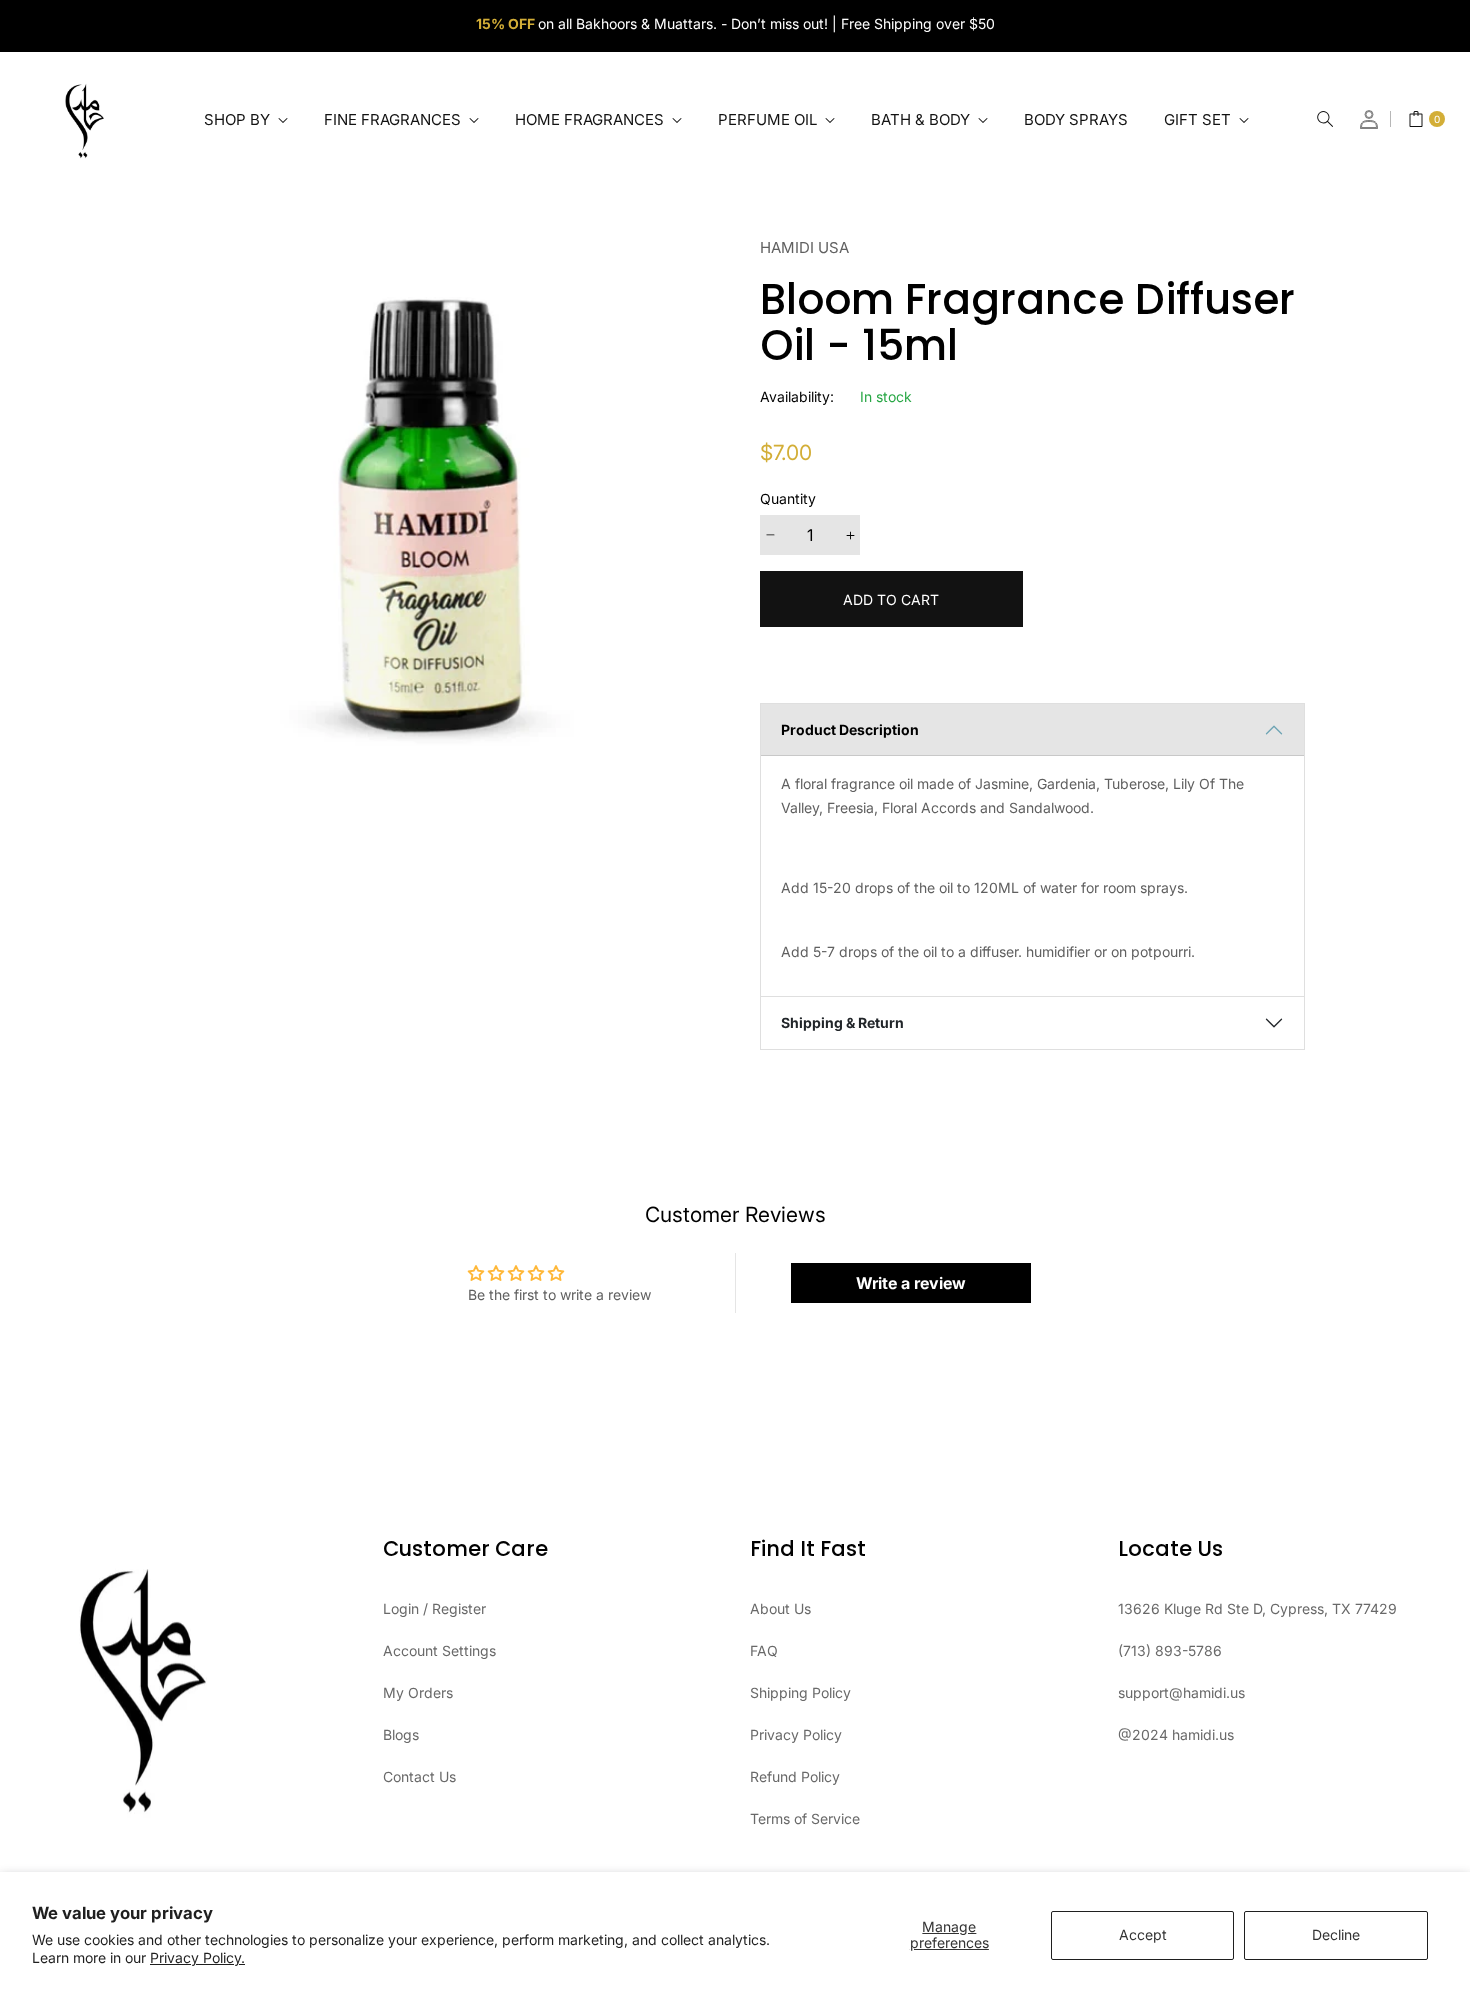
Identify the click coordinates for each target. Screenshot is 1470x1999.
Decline (1336, 1934)
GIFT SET (1199, 119)
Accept (1143, 1934)
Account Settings (439, 1650)
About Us (780, 1608)
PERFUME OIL (769, 119)
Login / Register (434, 1608)
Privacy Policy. (197, 1957)
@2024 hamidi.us (1176, 1734)
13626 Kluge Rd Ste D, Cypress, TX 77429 (1257, 1608)
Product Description (850, 729)
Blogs (401, 1734)
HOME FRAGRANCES (591, 119)
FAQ (764, 1650)
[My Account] (1370, 119)
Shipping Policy (800, 1692)
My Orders (418, 1692)
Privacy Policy (796, 1734)
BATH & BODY (922, 119)
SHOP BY (239, 119)
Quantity (788, 498)
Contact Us (419, 1776)
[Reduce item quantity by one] (770, 535)
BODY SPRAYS (1076, 119)
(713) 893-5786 (1170, 1650)
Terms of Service (805, 1818)
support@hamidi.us (1181, 1692)
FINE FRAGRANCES (394, 119)
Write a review (911, 1283)
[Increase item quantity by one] (850, 535)
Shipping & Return (842, 1022)
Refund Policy (795, 1776)
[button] (1325, 119)
